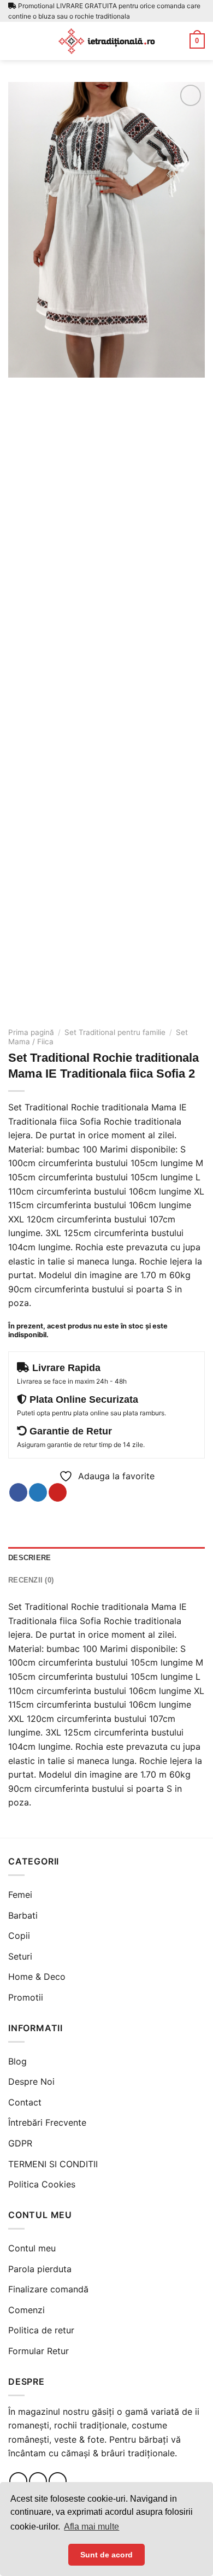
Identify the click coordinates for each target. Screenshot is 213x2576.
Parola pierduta (40, 2269)
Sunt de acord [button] (106, 2555)
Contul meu (32, 2248)
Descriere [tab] (29, 1558)
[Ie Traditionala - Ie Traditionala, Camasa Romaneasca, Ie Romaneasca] (106, 41)
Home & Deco (37, 1977)
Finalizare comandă (48, 2289)
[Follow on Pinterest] (58, 2481)
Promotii (26, 1997)
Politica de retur (41, 2330)
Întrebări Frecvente (47, 2122)
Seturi (20, 1956)
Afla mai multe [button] (91, 2527)
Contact (25, 2102)
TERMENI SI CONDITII (53, 2164)
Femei (20, 1895)
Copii (19, 1936)
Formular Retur (39, 2351)
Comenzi (26, 2310)
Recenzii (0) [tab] (31, 1580)
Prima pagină (31, 1032)
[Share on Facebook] (18, 1492)
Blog (17, 2061)
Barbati (23, 1915)
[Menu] (15, 41)
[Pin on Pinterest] (58, 1492)
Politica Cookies (42, 2184)
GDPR (20, 2143)
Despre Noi (31, 2081)
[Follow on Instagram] (38, 2481)
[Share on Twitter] (38, 1492)
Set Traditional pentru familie (115, 1032)
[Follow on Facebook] (18, 2481)
